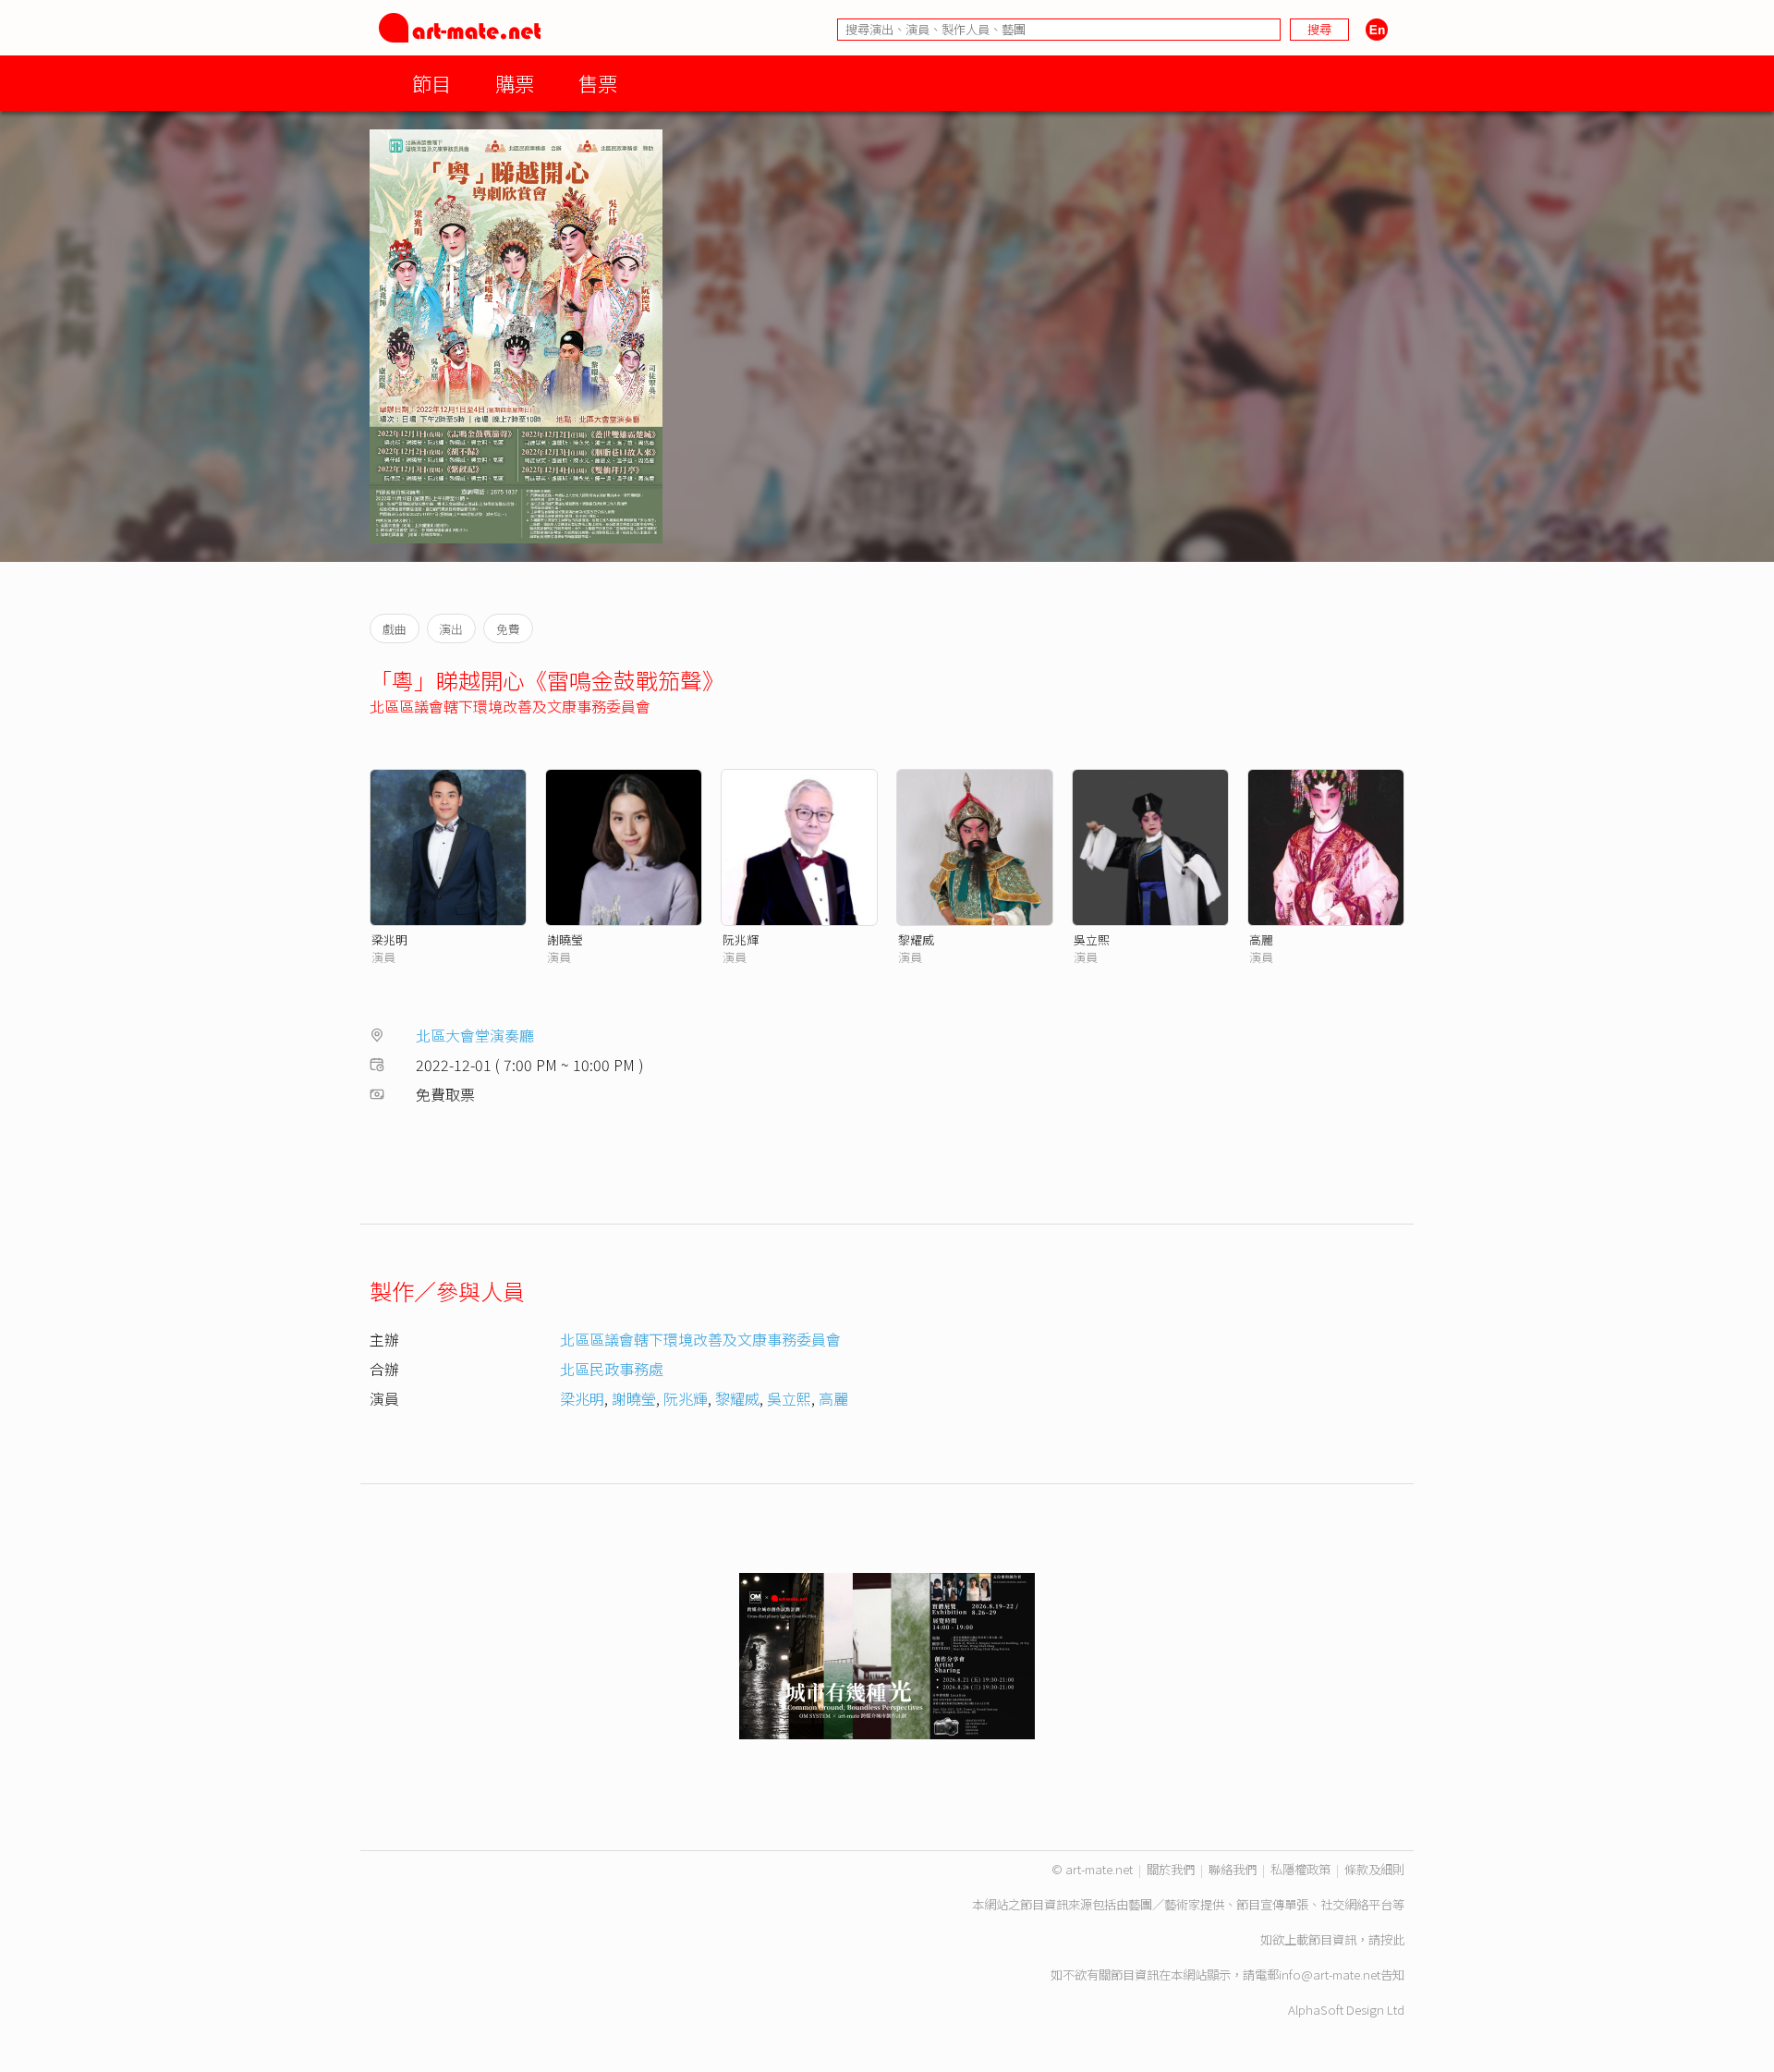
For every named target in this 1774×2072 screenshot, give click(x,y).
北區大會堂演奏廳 (475, 1035)
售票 (598, 83)
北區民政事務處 (612, 1369)
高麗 (1261, 939)
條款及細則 (1374, 1869)
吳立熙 (1092, 939)
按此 (1392, 1939)
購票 (515, 83)
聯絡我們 (1233, 1869)
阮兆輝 (741, 939)
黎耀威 (916, 939)
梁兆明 (389, 939)
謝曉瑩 (565, 939)
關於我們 (1171, 1869)
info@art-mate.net (1330, 1974)
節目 (431, 83)
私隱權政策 (1300, 1869)
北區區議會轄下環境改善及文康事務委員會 (510, 706)
